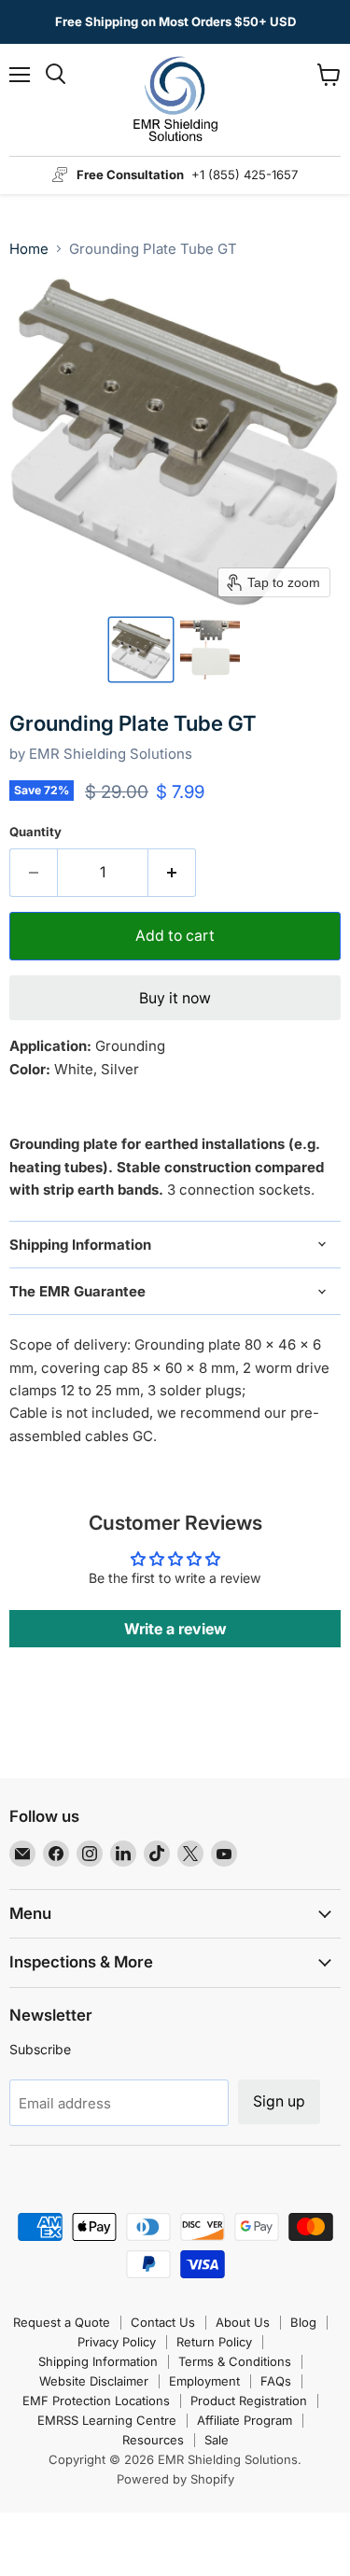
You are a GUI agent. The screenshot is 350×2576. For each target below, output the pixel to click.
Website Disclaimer (94, 2381)
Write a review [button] (175, 1629)
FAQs (276, 2381)
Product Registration (249, 2401)
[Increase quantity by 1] (172, 873)
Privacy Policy (117, 2342)
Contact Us (163, 2322)
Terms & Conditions (235, 2361)
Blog (303, 2322)
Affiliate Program (245, 2420)
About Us (243, 2322)
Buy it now (175, 998)
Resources (153, 2440)
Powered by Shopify (175, 2479)
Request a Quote (62, 2322)
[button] (141, 650)
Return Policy (214, 2342)
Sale (217, 2440)
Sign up (279, 2101)
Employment (204, 2381)
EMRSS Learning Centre (107, 2420)
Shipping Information (98, 2361)
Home (29, 249)
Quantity (35, 832)
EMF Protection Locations (96, 2401)
